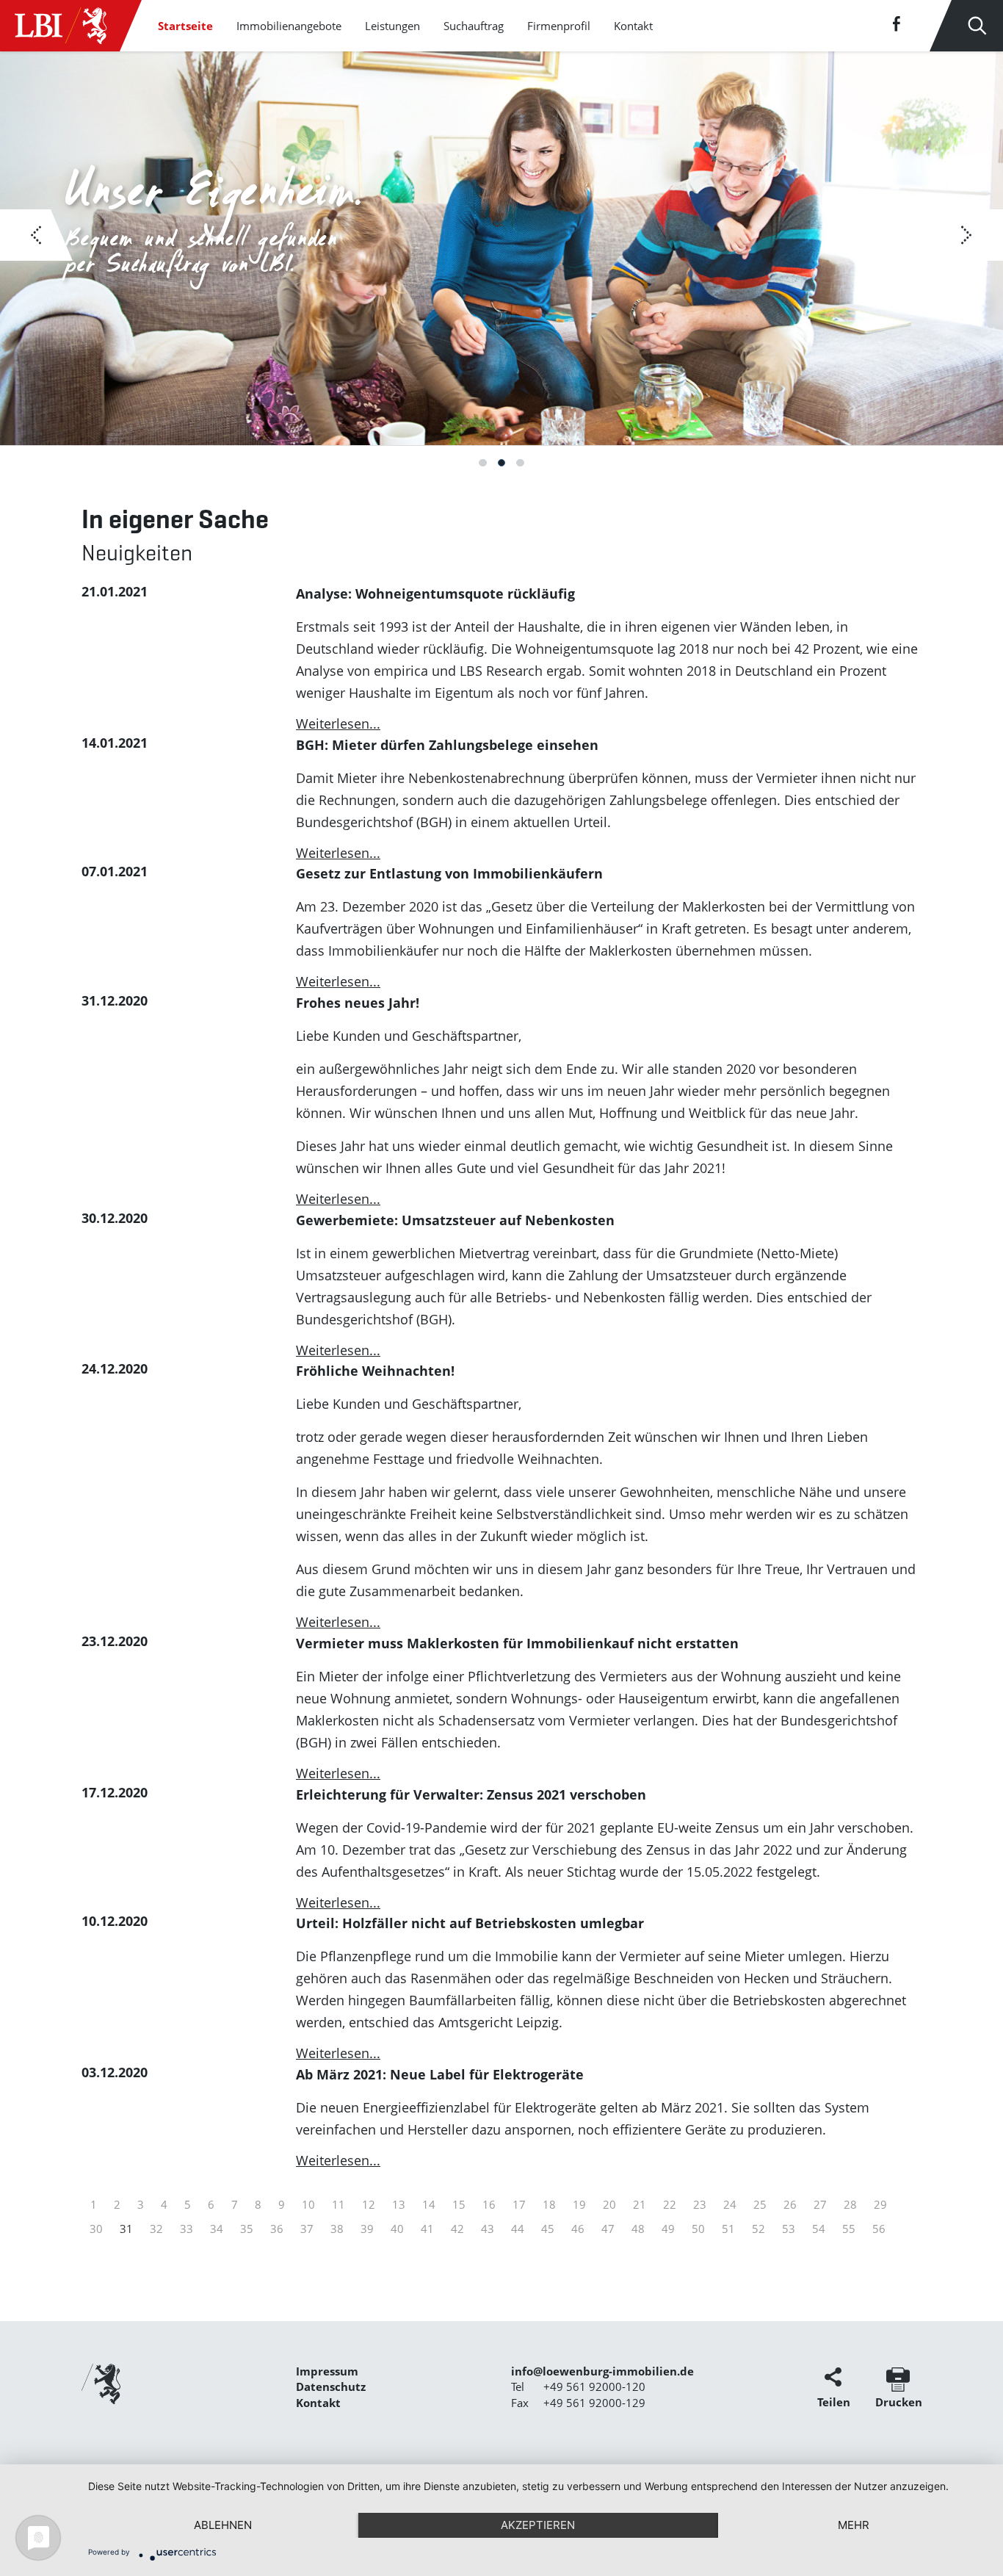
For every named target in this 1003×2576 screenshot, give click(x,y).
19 (579, 2204)
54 (819, 2229)
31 (126, 2229)
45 (548, 2229)
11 (338, 2204)
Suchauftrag (474, 26)
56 (879, 2229)
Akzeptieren (538, 2525)
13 (399, 2204)
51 (728, 2229)
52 (758, 2229)
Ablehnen (223, 2525)
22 (670, 2204)
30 (96, 2229)
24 (730, 2204)
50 (698, 2229)
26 (790, 2204)
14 (429, 2204)
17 (519, 2204)
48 (638, 2229)
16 (489, 2204)
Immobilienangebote (289, 26)
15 (459, 2204)
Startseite (185, 26)
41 (427, 2229)
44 (518, 2229)
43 (488, 2229)
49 (668, 2229)
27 (820, 2204)
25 (760, 2204)
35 (247, 2229)
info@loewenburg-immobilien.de (602, 2371)
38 (337, 2229)
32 (156, 2229)
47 (608, 2229)
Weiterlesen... (338, 724)
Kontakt (633, 26)
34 (217, 2229)
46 (578, 2229)
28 (850, 2204)
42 (457, 2229)
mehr (854, 2525)
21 (640, 2204)
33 (187, 2229)
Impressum (327, 2371)
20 (609, 2204)
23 (700, 2204)
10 (308, 2204)
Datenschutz (331, 2386)
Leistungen (392, 26)
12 (369, 2204)
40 (397, 2229)
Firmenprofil (559, 26)
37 (307, 2229)
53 (789, 2229)
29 (880, 2204)
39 (367, 2229)
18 (549, 2204)
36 (277, 2229)
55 (849, 2229)
